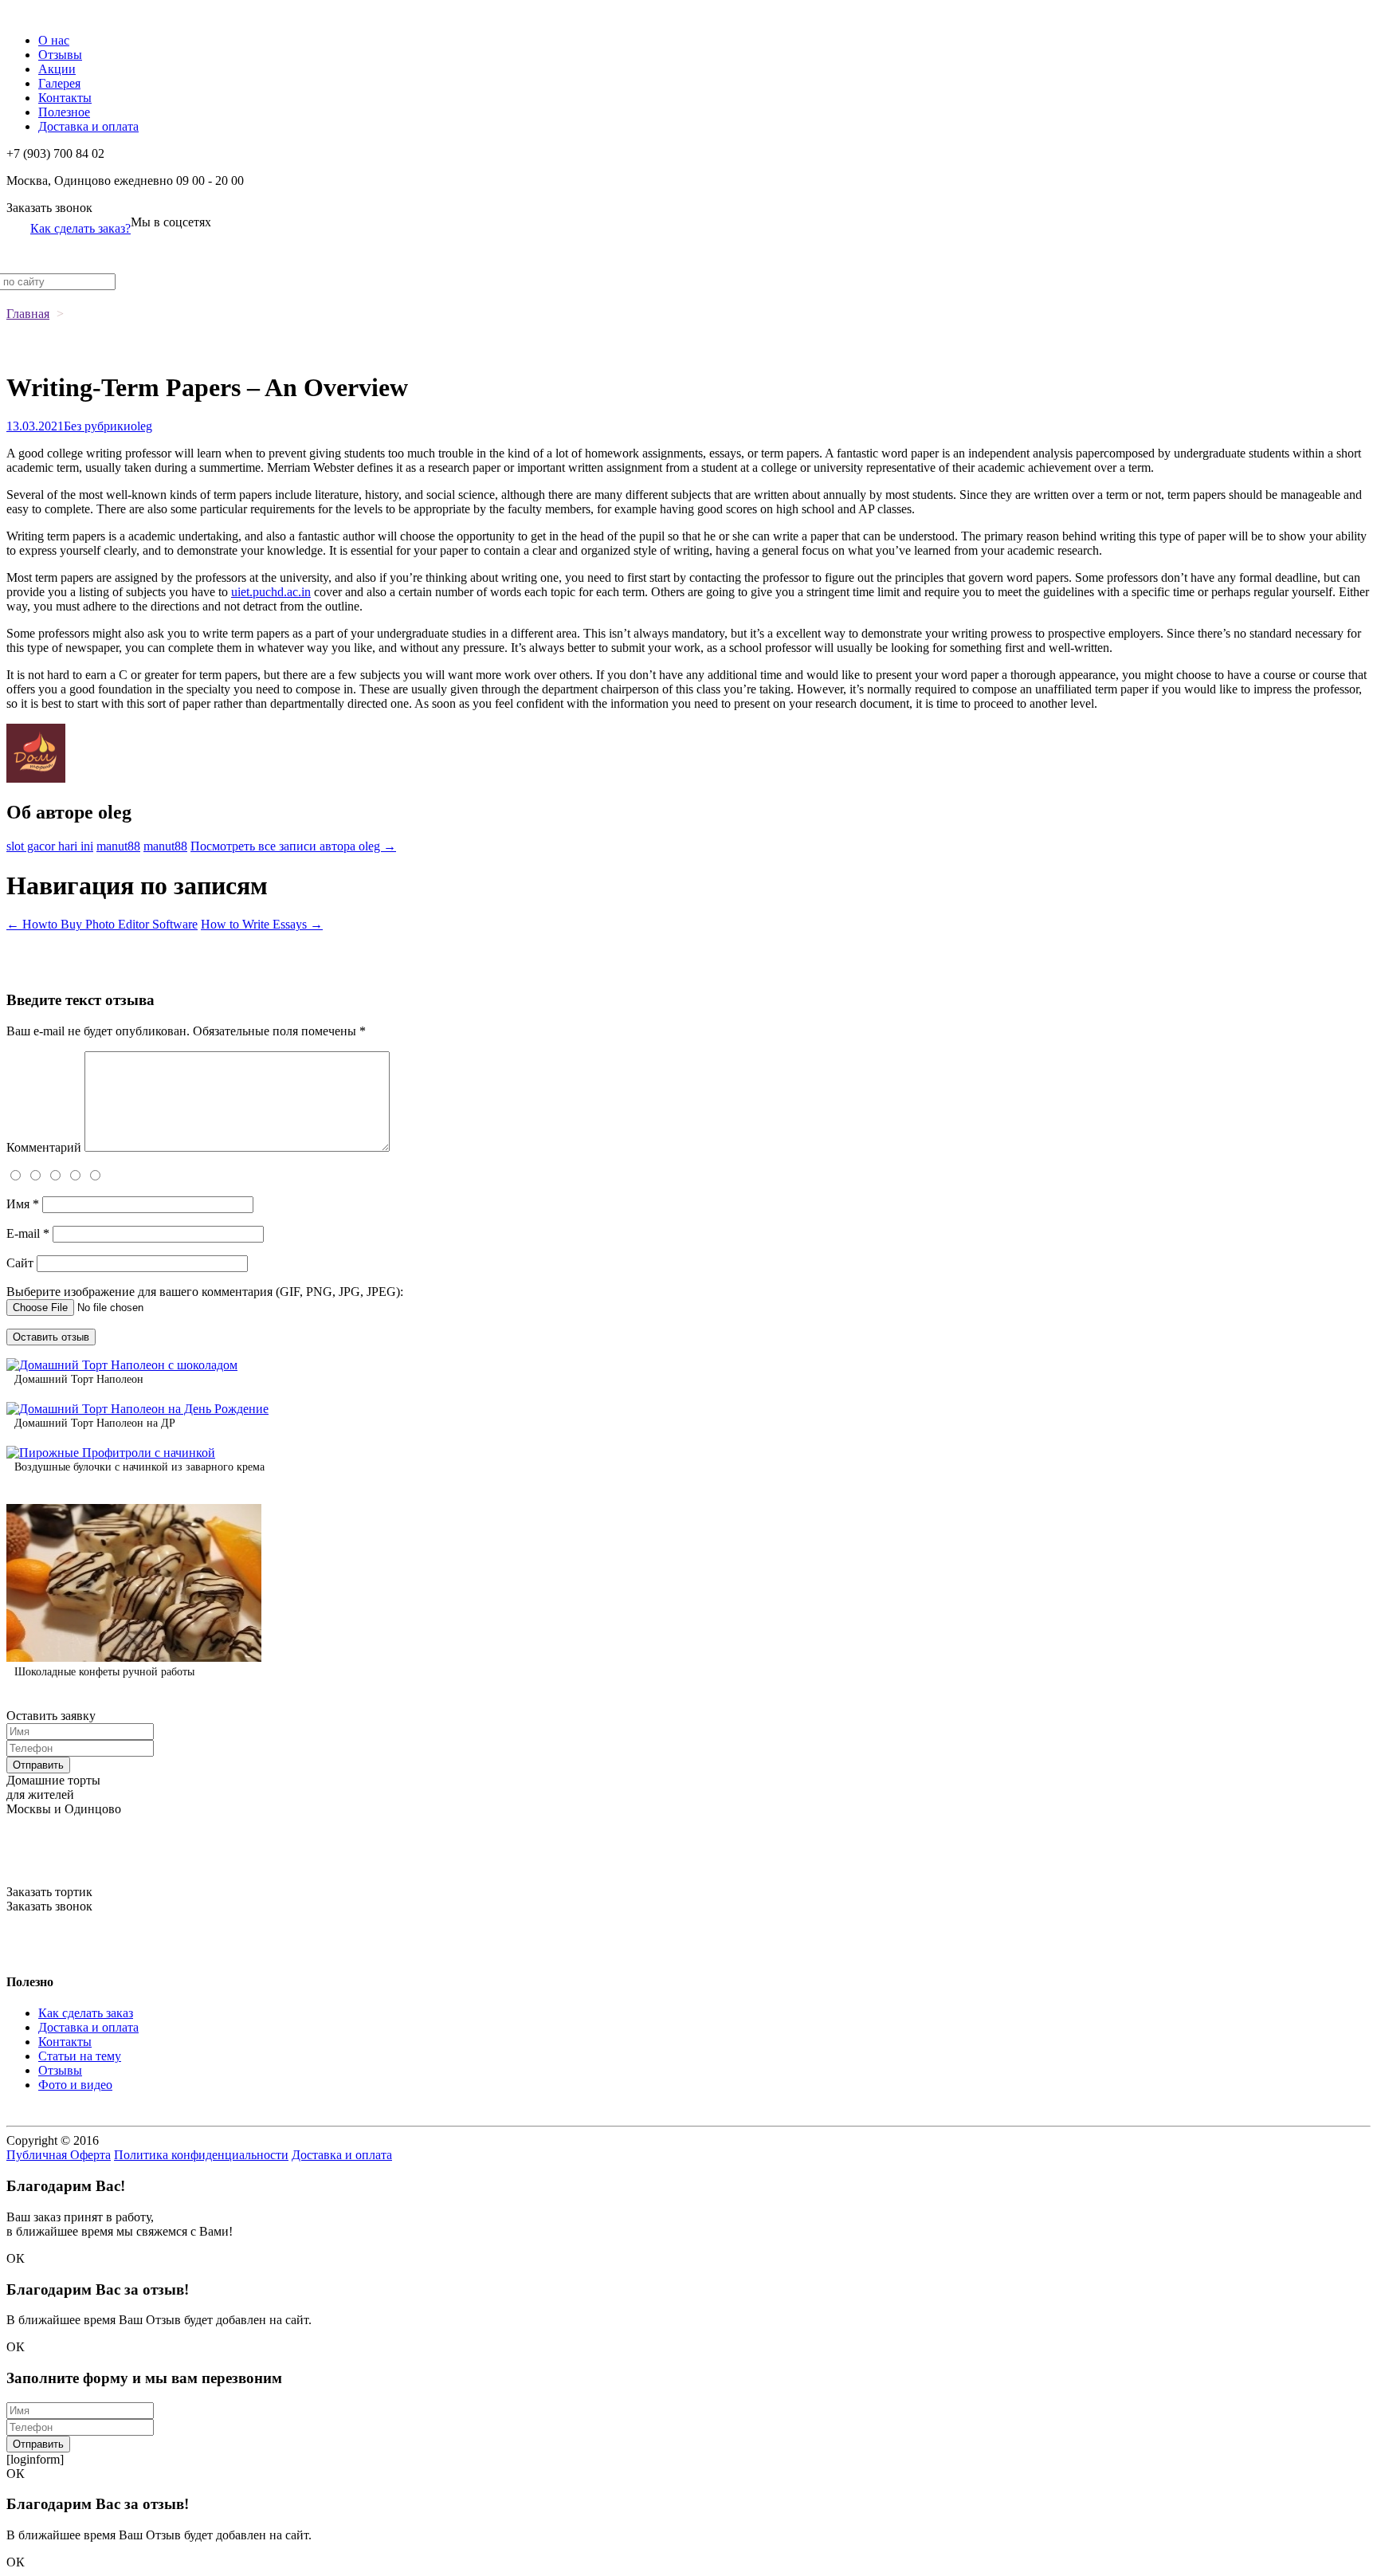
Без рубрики (97, 426)
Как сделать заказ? (80, 228)
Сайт (20, 1263)
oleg (141, 426)
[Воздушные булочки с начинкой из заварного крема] (111, 1453)
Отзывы (60, 55)
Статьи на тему (80, 2056)
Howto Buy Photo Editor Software (102, 924)
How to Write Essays (262, 924)
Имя (23, 1204)
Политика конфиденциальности (201, 2155)
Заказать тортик (49, 1892)
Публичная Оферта (59, 2155)
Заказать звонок (49, 208)
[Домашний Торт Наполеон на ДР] (137, 1409)
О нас (54, 40)
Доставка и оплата (88, 126)
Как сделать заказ (86, 2013)
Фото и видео (75, 2085)
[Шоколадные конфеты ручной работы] (134, 1657)
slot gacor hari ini (50, 846)
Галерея (59, 83)
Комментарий (44, 1147)
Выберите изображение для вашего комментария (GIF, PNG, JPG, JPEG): (205, 1292)
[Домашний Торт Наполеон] (122, 1365)
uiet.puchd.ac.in (271, 592)
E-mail (28, 1233)
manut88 (118, 846)
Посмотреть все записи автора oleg (293, 846)
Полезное (64, 112)
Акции (57, 69)
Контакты (65, 98)
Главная (28, 314)
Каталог (28, 13)
